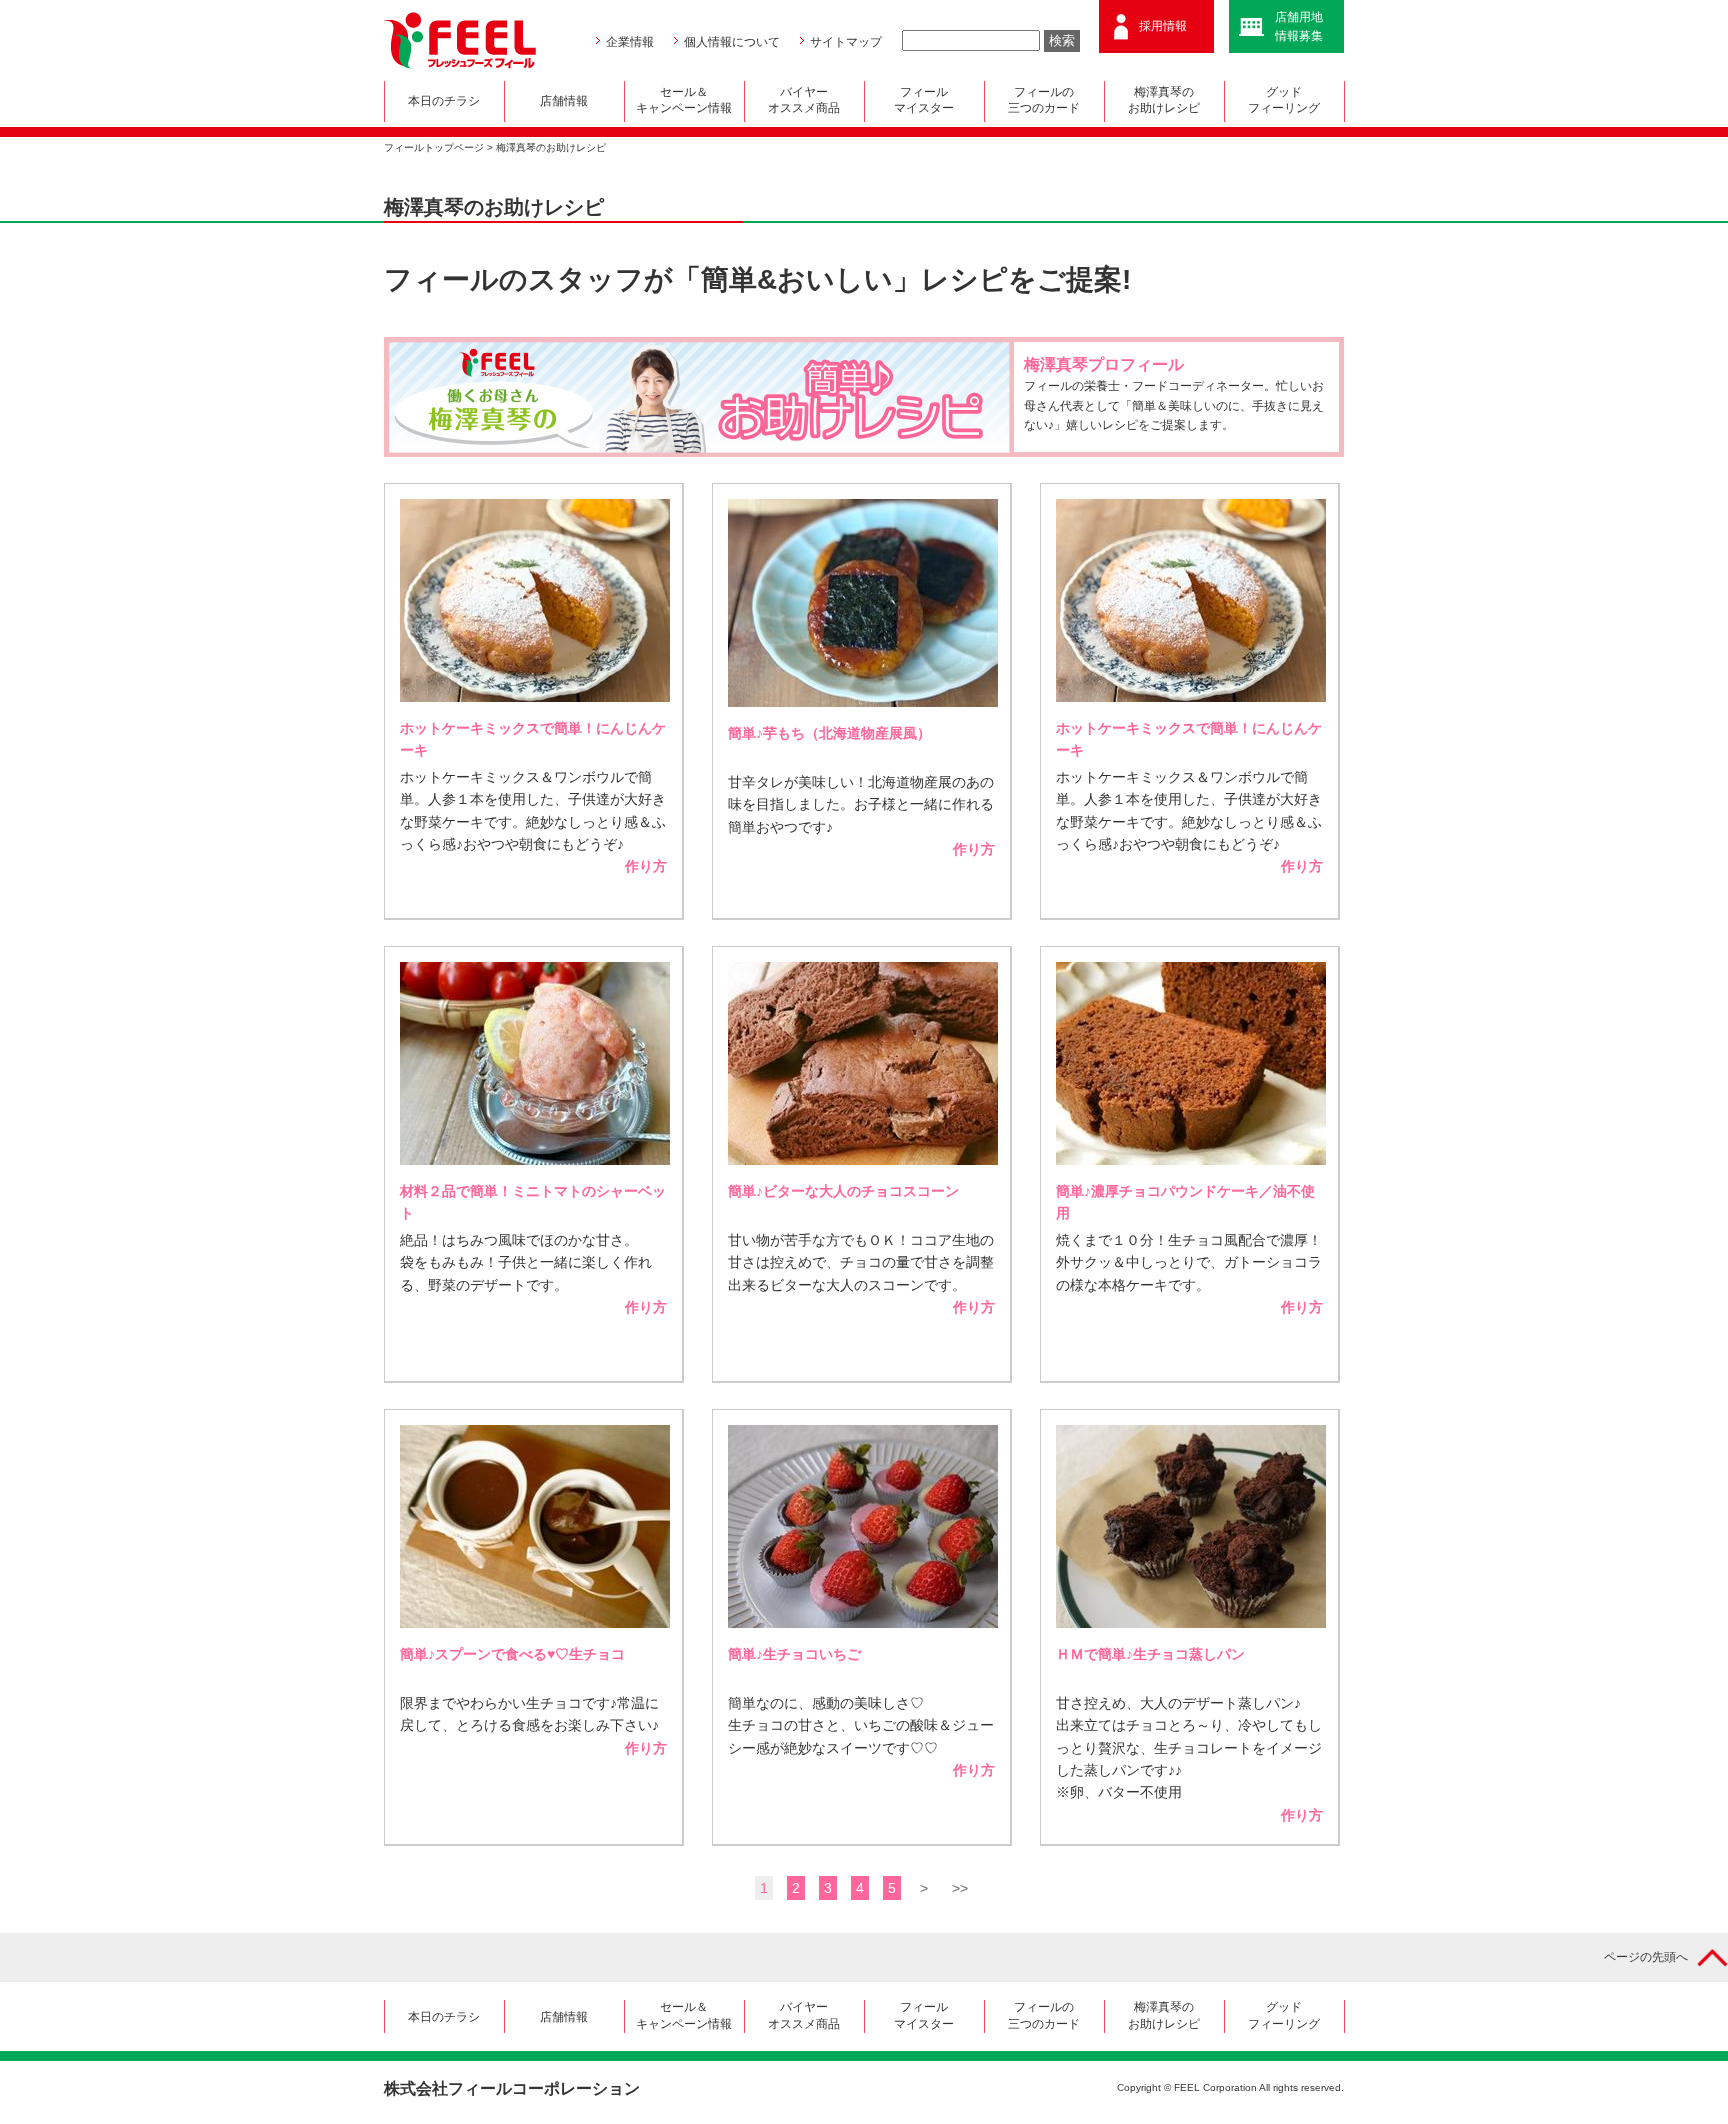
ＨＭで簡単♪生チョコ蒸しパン (1150, 1654)
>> (960, 1888)
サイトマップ (846, 42)
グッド (1284, 100)
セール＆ (684, 100)
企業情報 (630, 42)
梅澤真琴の (1164, 100)
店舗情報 (564, 101)
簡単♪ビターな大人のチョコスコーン (843, 1191)
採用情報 (1163, 26)
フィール (924, 100)
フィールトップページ (434, 147)
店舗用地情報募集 (1299, 26)
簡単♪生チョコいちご (794, 1654)
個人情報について (732, 42)
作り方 (646, 866)
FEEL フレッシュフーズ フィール (460, 40)
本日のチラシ (444, 101)
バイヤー (804, 100)
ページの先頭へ (1646, 1957)
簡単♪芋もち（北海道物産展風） (829, 733)
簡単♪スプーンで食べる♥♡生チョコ (512, 1654)
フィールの (1044, 100)
